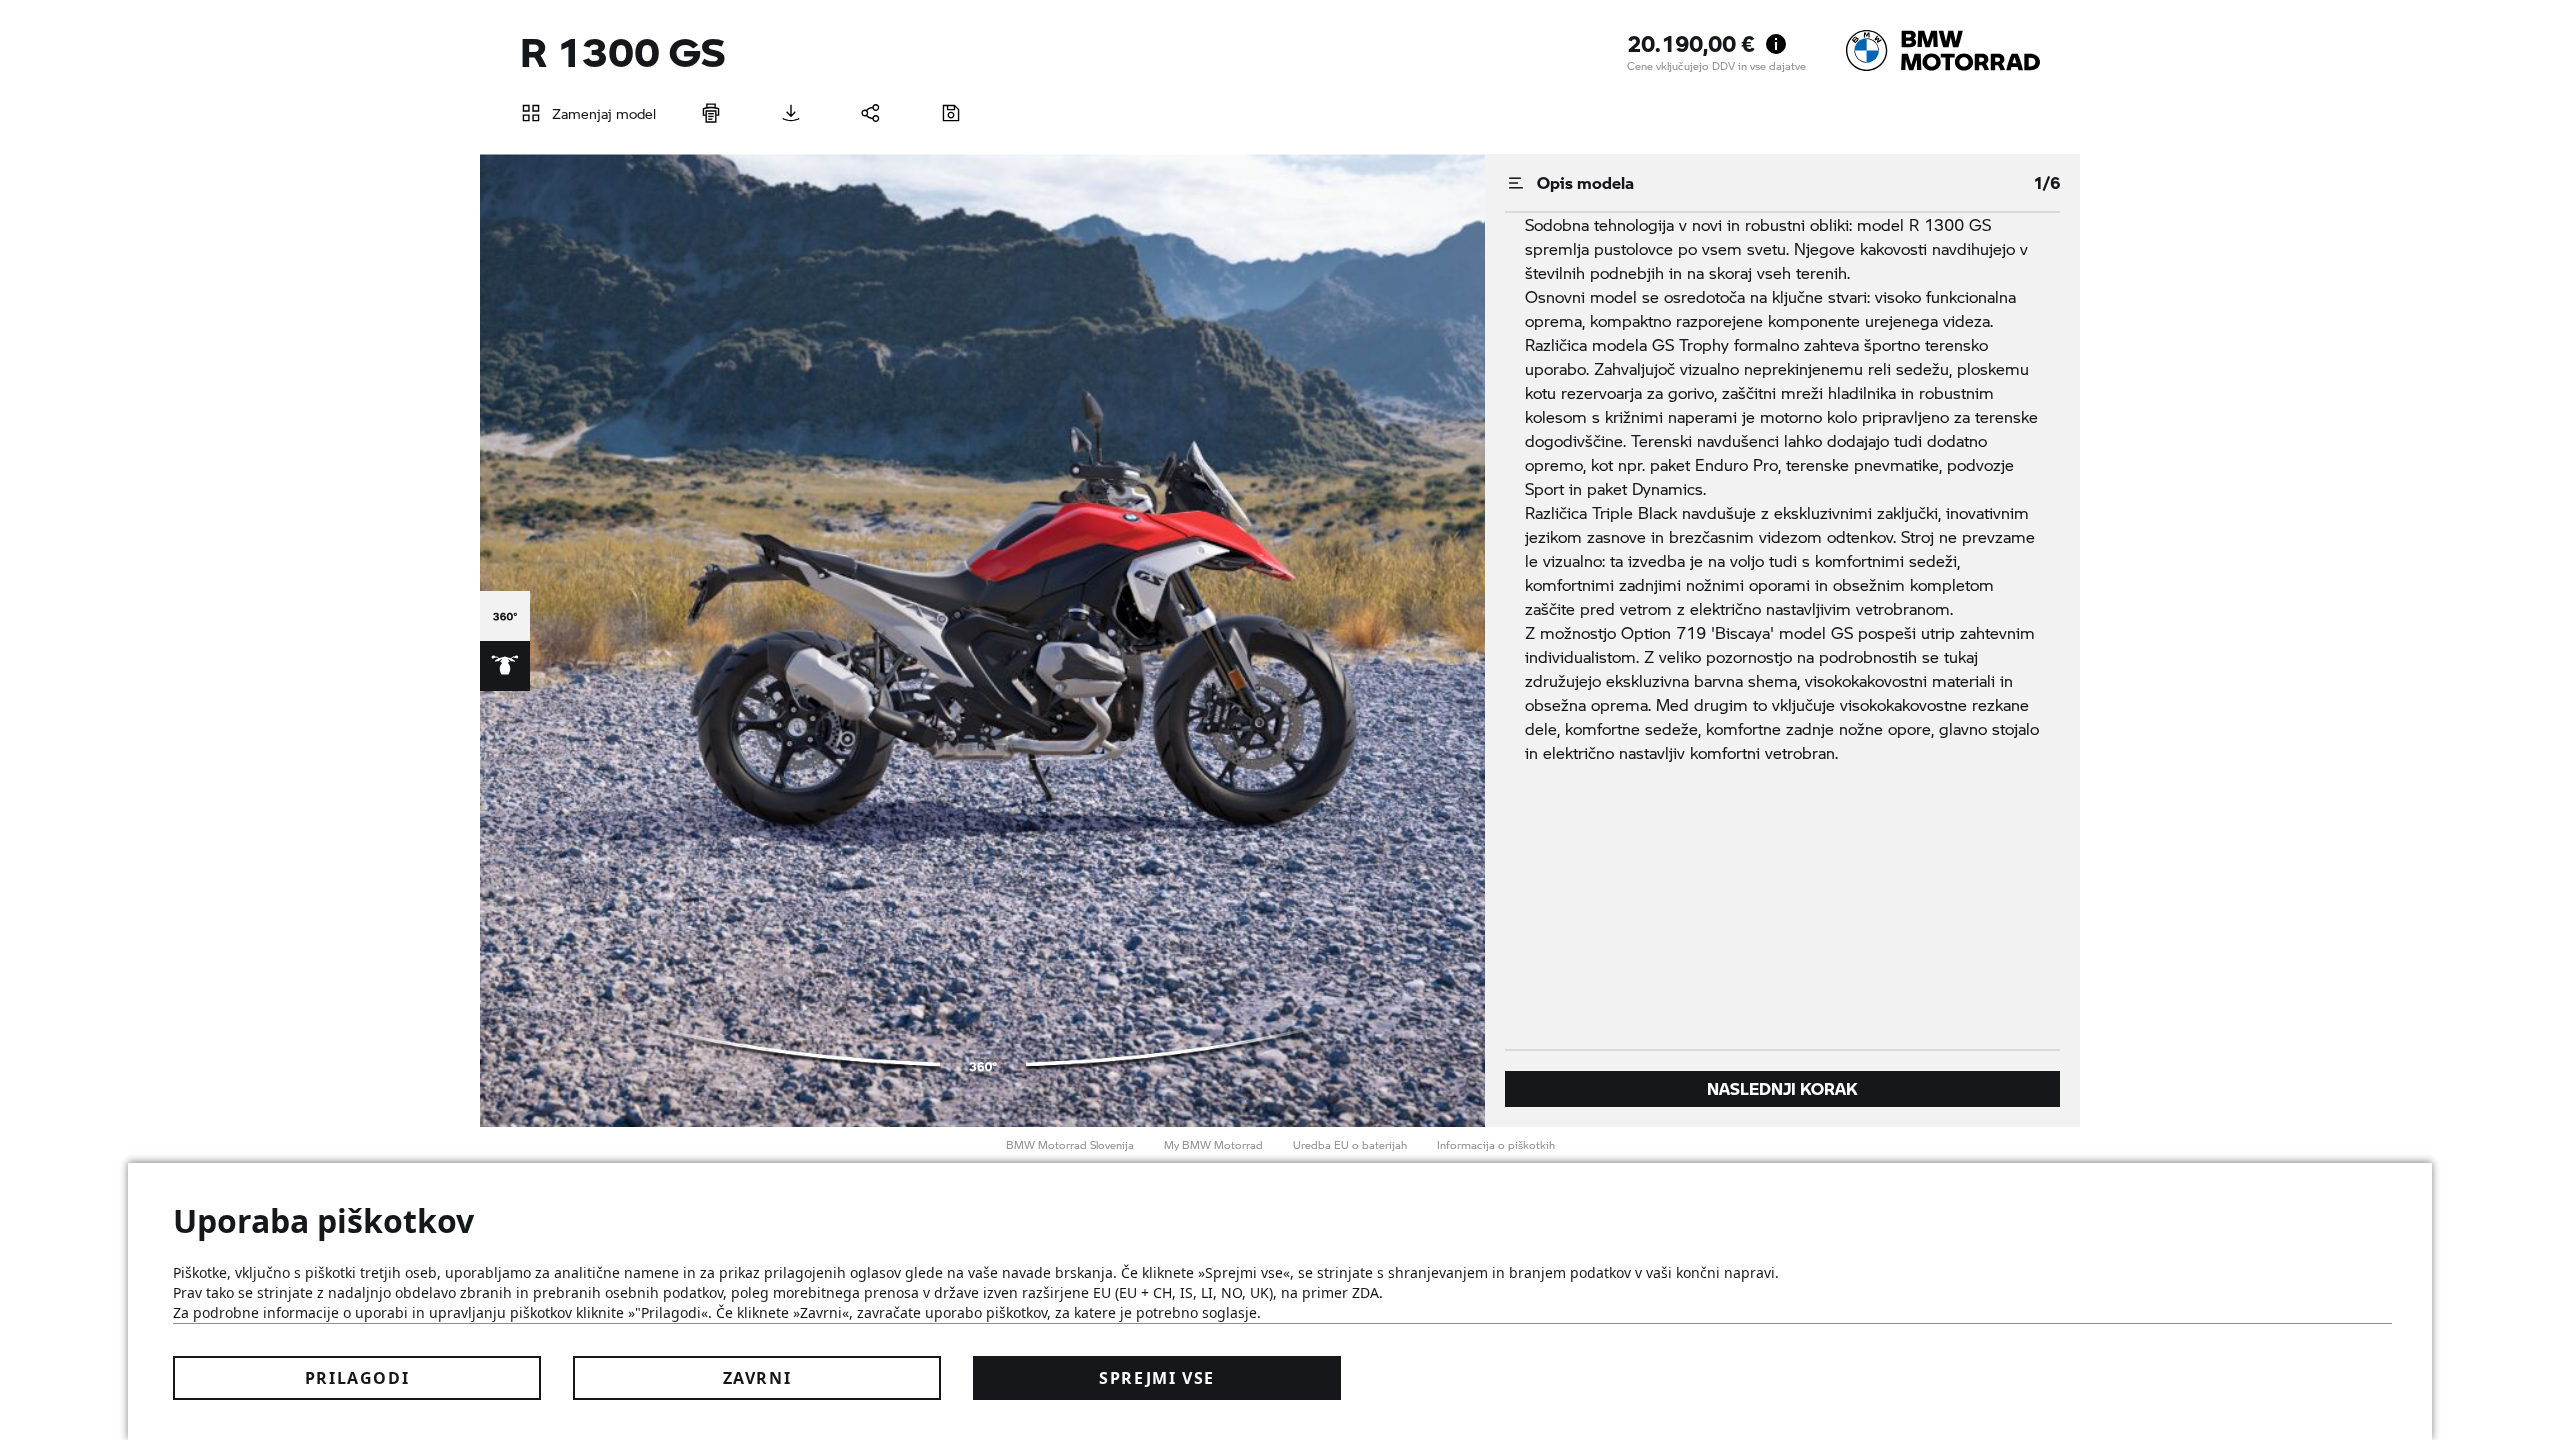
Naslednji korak (1782, 1088)
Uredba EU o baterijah (1350, 1144)
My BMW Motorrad (1213, 1144)
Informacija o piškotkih (1496, 1144)
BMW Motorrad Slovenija (1070, 1144)
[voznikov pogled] (505, 666)
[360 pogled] (505, 616)
